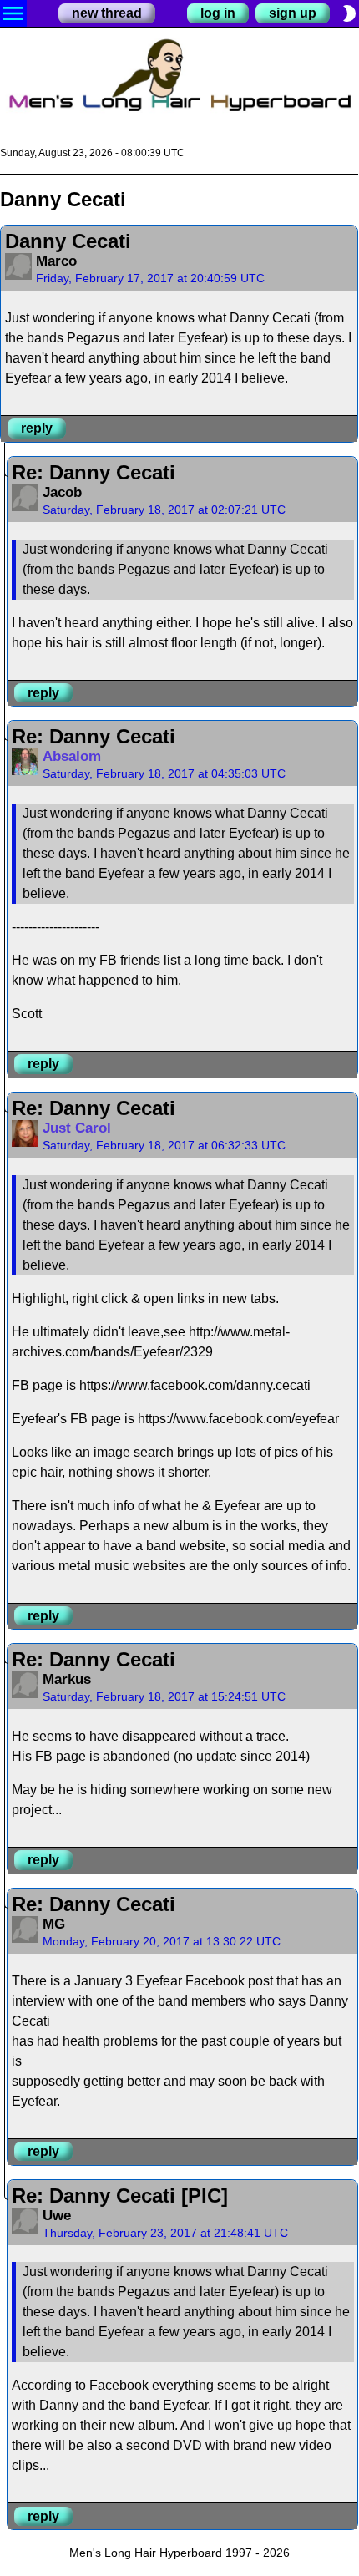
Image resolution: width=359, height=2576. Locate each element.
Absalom (72, 756)
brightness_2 (349, 13)
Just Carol (77, 1128)
